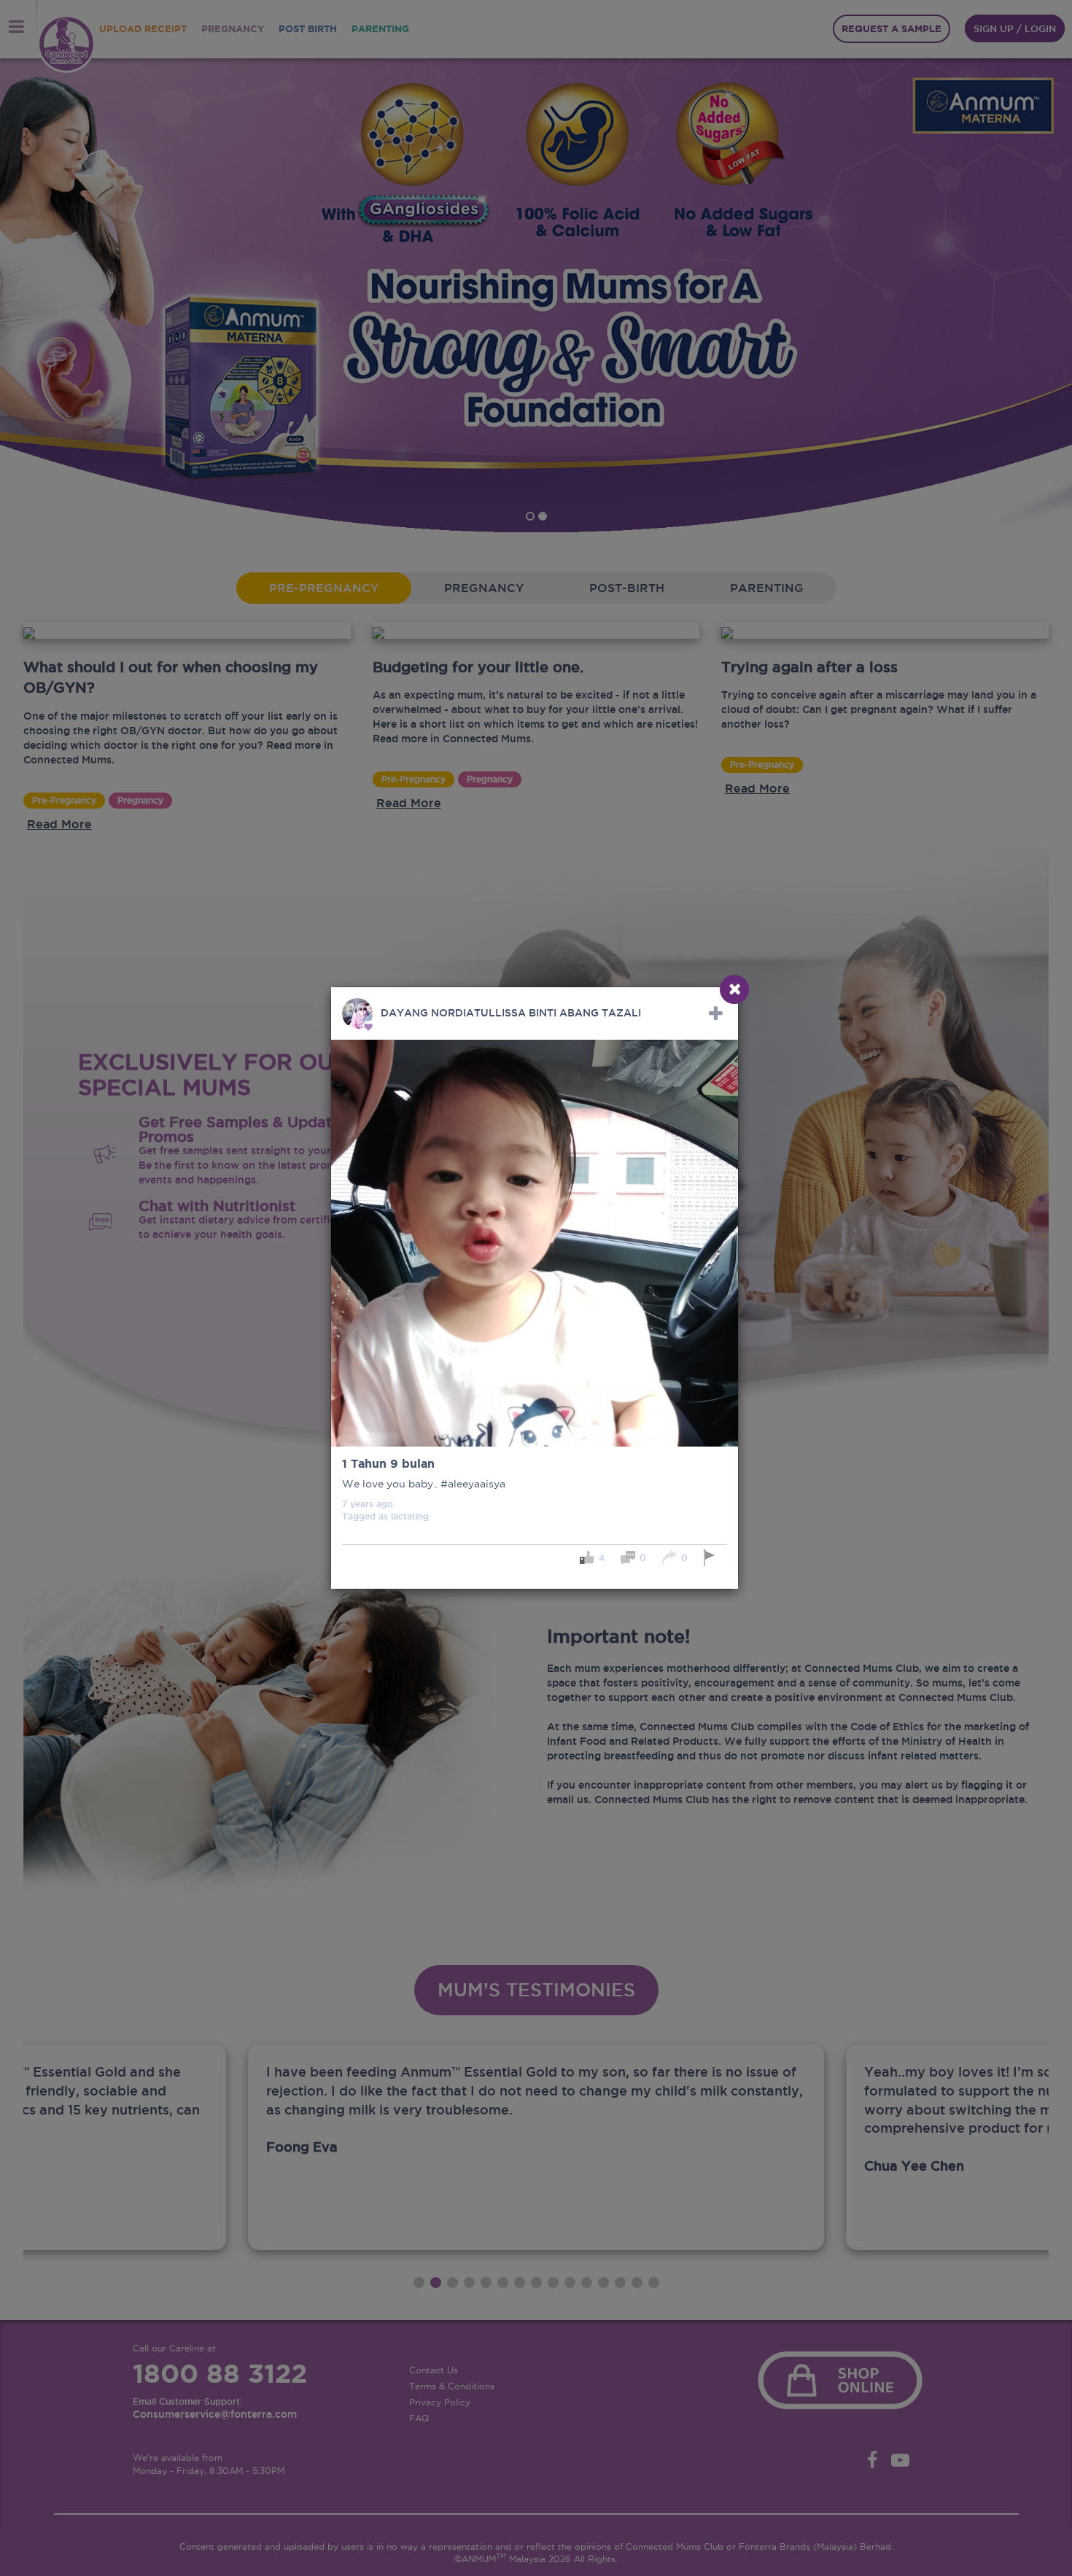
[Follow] (716, 1013)
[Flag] (711, 1558)
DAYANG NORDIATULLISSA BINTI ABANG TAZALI (511, 1013)
